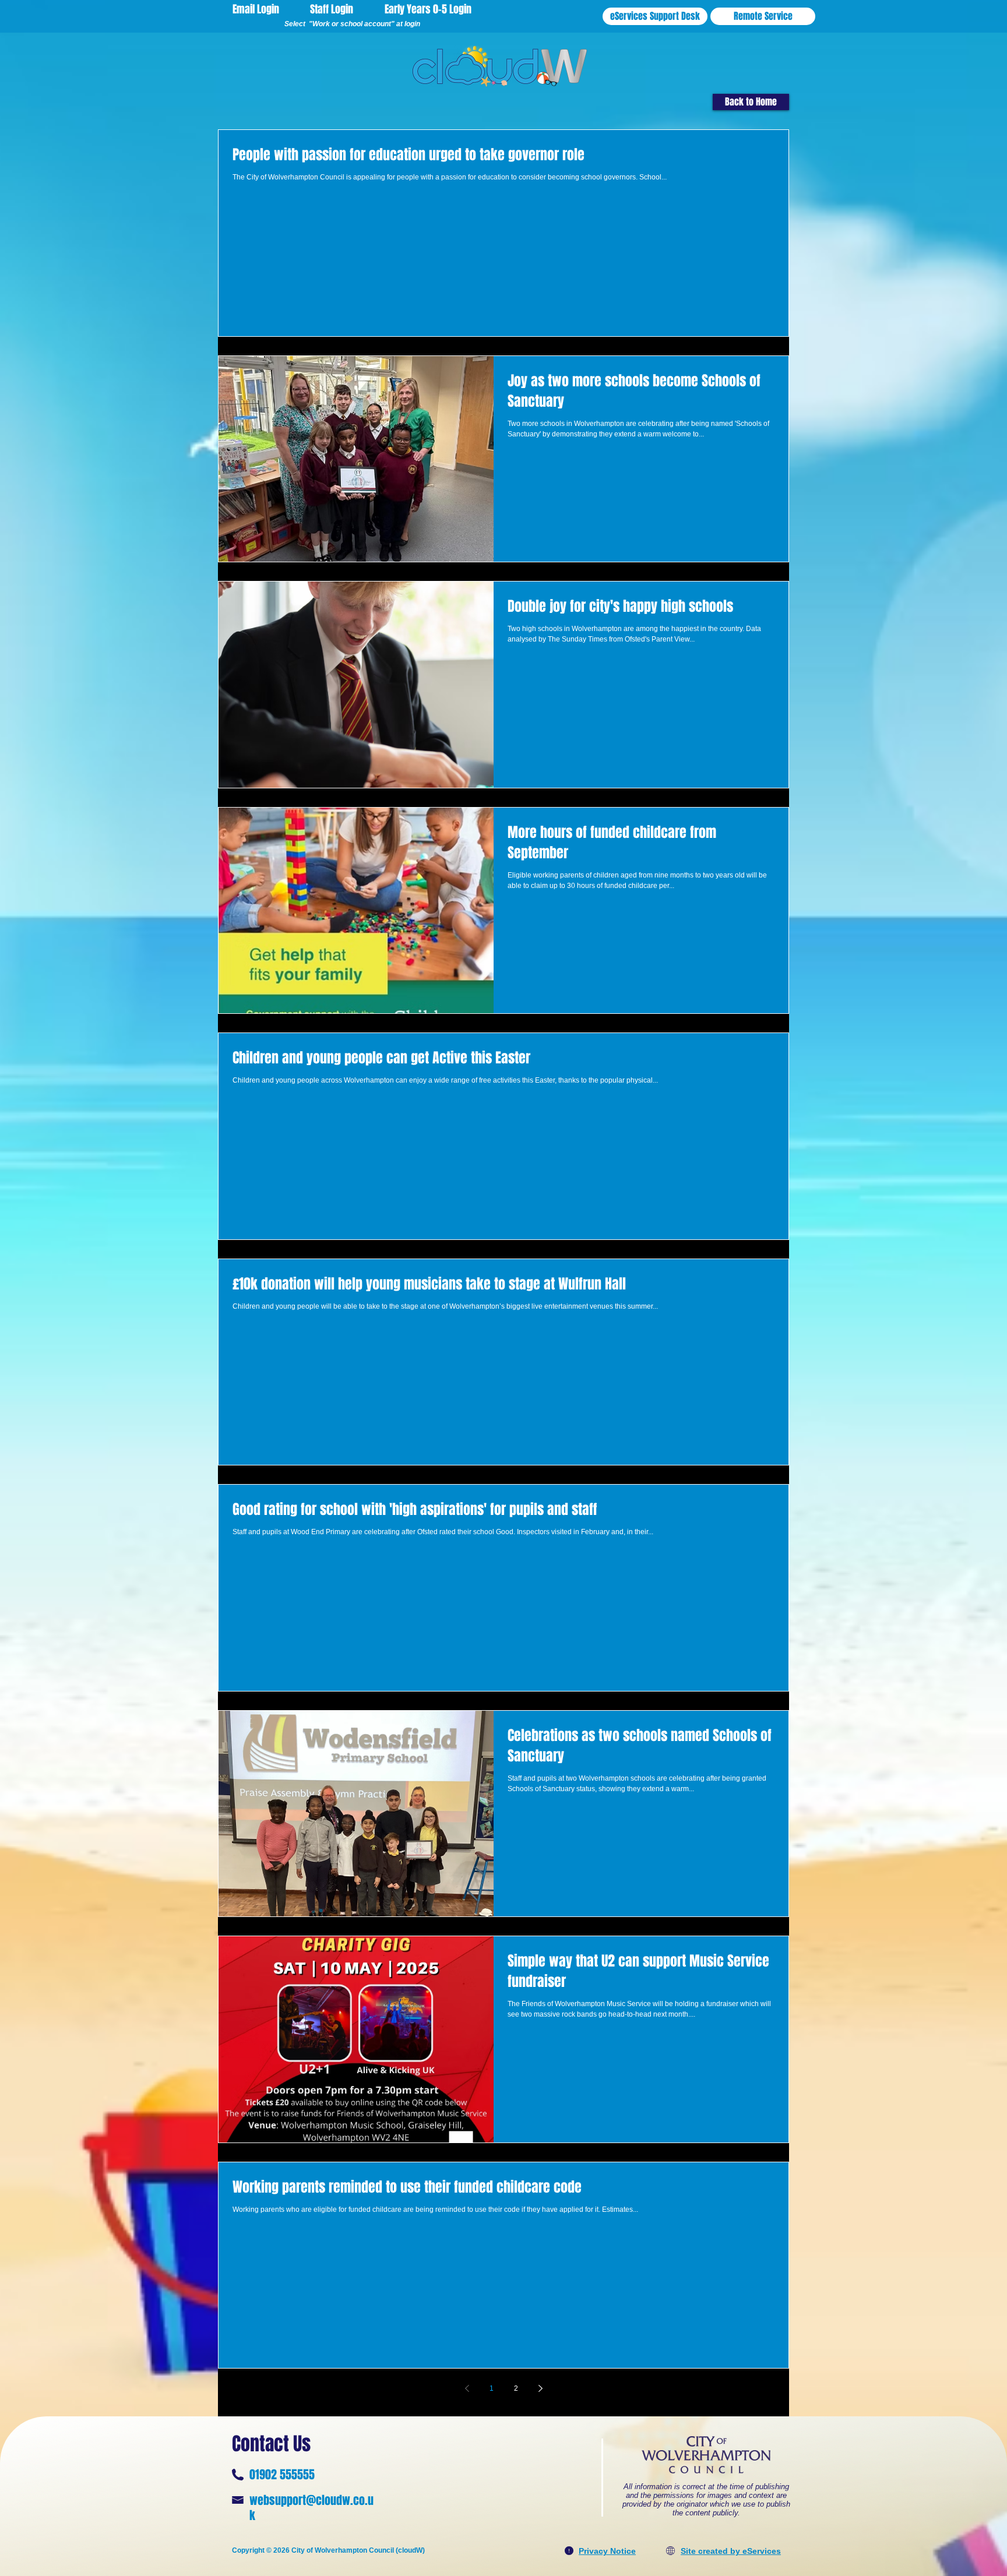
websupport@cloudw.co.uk (311, 2508)
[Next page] (540, 2388)
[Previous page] (467, 2388)
